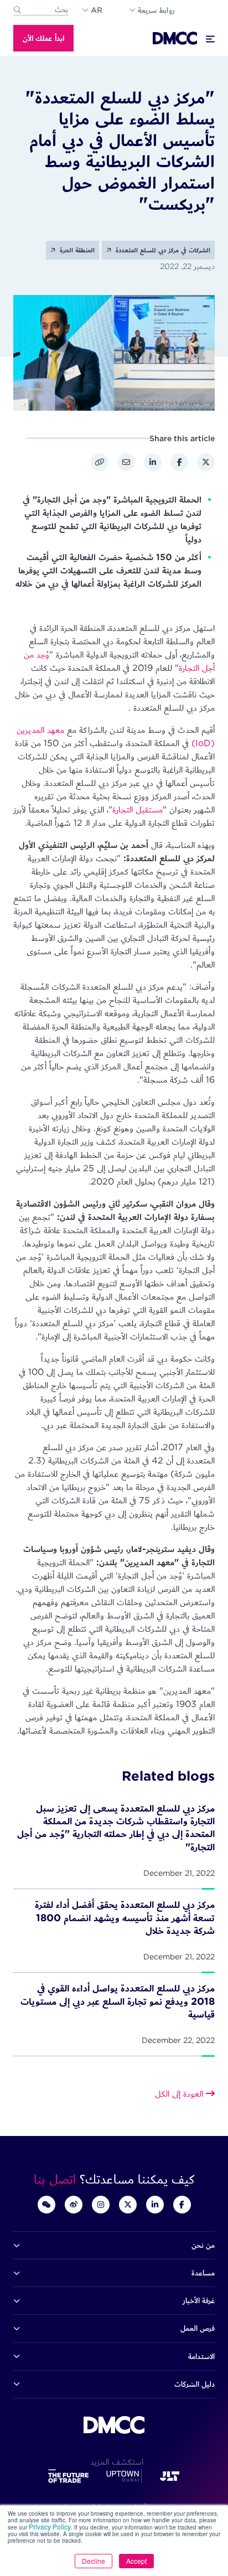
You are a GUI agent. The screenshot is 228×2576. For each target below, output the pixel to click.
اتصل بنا (57, 2179)
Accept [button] (136, 2561)
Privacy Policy (50, 2526)
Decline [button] (94, 2561)
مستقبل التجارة (138, 809)
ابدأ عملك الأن (43, 38)
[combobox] (41, 10)
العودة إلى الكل (180, 2094)
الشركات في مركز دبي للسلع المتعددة (162, 250)
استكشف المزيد (114, 2462)
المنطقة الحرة (76, 250)
